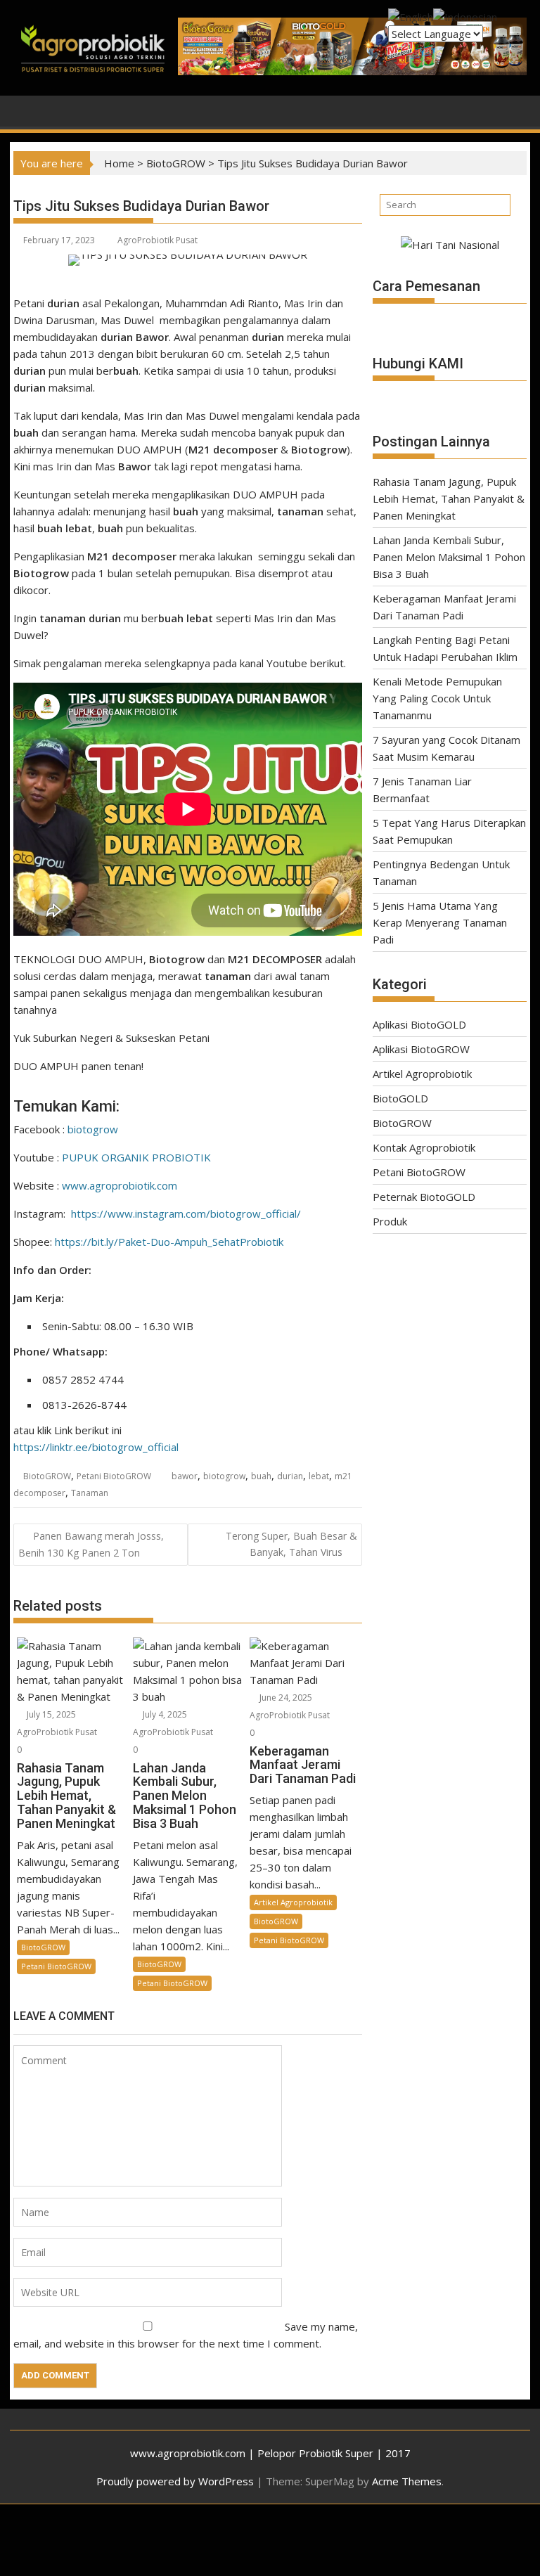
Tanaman (90, 1493)
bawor (185, 1476)
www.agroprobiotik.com (120, 1185)
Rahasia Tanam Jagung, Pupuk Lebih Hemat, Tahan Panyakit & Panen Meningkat (449, 498)
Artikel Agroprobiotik (293, 1902)
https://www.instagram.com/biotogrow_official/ (186, 1213)
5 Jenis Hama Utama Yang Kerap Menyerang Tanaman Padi (440, 922)
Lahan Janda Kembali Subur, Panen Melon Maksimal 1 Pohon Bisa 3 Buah (449, 557)
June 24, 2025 (286, 1698)
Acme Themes (407, 2481)
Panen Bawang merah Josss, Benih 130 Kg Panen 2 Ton (91, 1544)
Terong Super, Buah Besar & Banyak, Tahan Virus (291, 1544)
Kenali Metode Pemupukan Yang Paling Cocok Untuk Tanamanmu (437, 698)
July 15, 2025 (51, 1714)
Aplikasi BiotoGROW (421, 1049)
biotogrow (93, 1129)
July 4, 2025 (165, 1714)
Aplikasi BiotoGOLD (419, 1024)
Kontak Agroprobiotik (424, 1147)
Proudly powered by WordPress (175, 2481)
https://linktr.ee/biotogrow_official (96, 1447)
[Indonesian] (465, 15)
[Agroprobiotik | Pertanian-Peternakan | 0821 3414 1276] (27, 110)
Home (119, 163)
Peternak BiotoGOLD (424, 1197)
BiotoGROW (176, 163)
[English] (411, 15)
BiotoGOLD (400, 1098)
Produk (390, 1221)
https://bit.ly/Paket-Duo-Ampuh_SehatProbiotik (169, 1242)
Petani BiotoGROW (114, 1476)
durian (290, 1476)
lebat (319, 1476)
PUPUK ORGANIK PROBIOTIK (136, 1157)
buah (261, 1476)
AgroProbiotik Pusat (157, 240)
